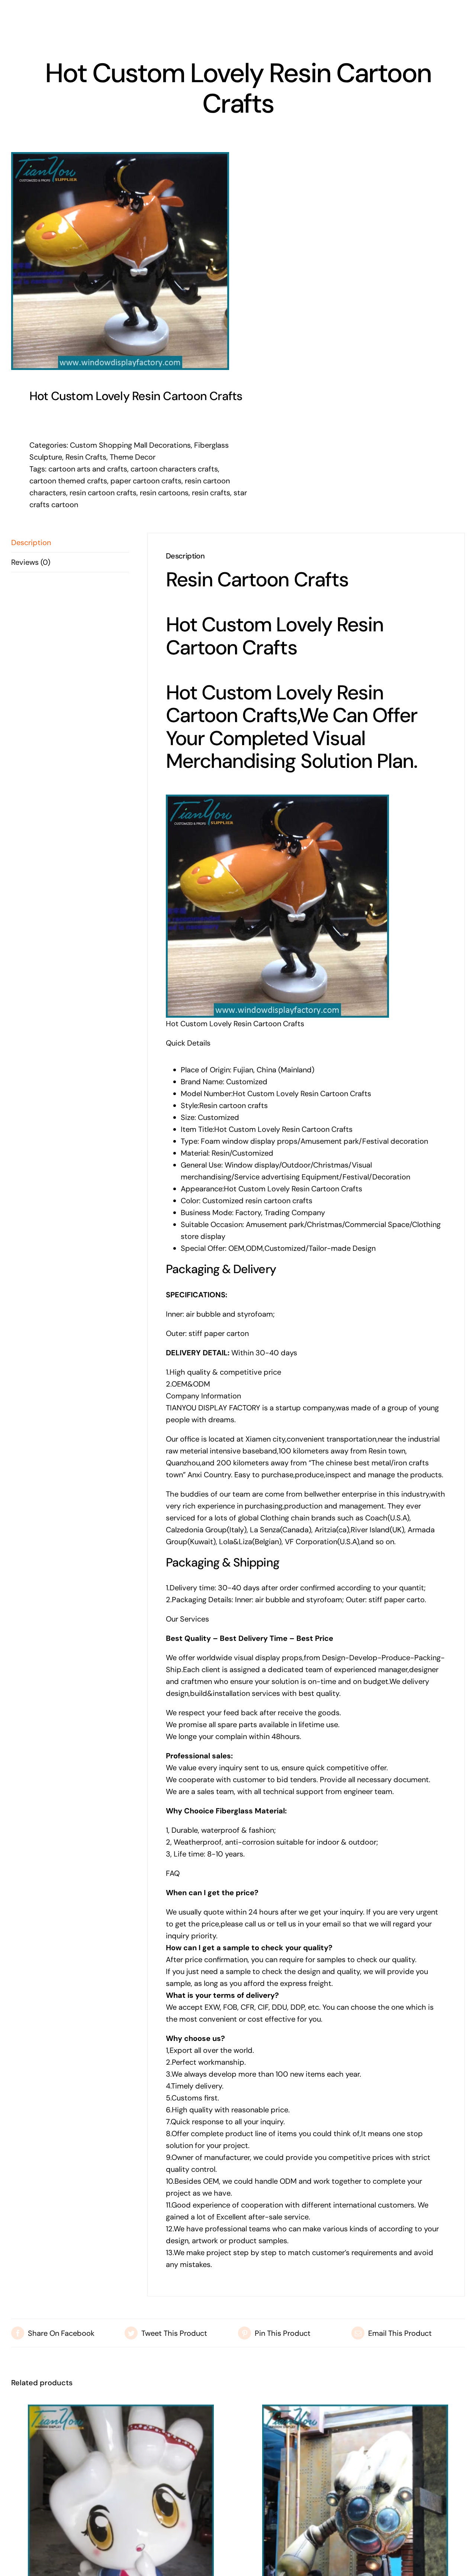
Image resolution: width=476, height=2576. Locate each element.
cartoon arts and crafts (88, 469)
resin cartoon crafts (103, 493)
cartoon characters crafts (174, 469)
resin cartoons (164, 493)
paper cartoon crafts (146, 481)
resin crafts (211, 493)
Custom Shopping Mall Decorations (130, 445)
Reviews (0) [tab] (31, 562)
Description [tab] (31, 542)
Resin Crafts (86, 457)
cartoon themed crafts (68, 481)
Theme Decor (133, 457)
